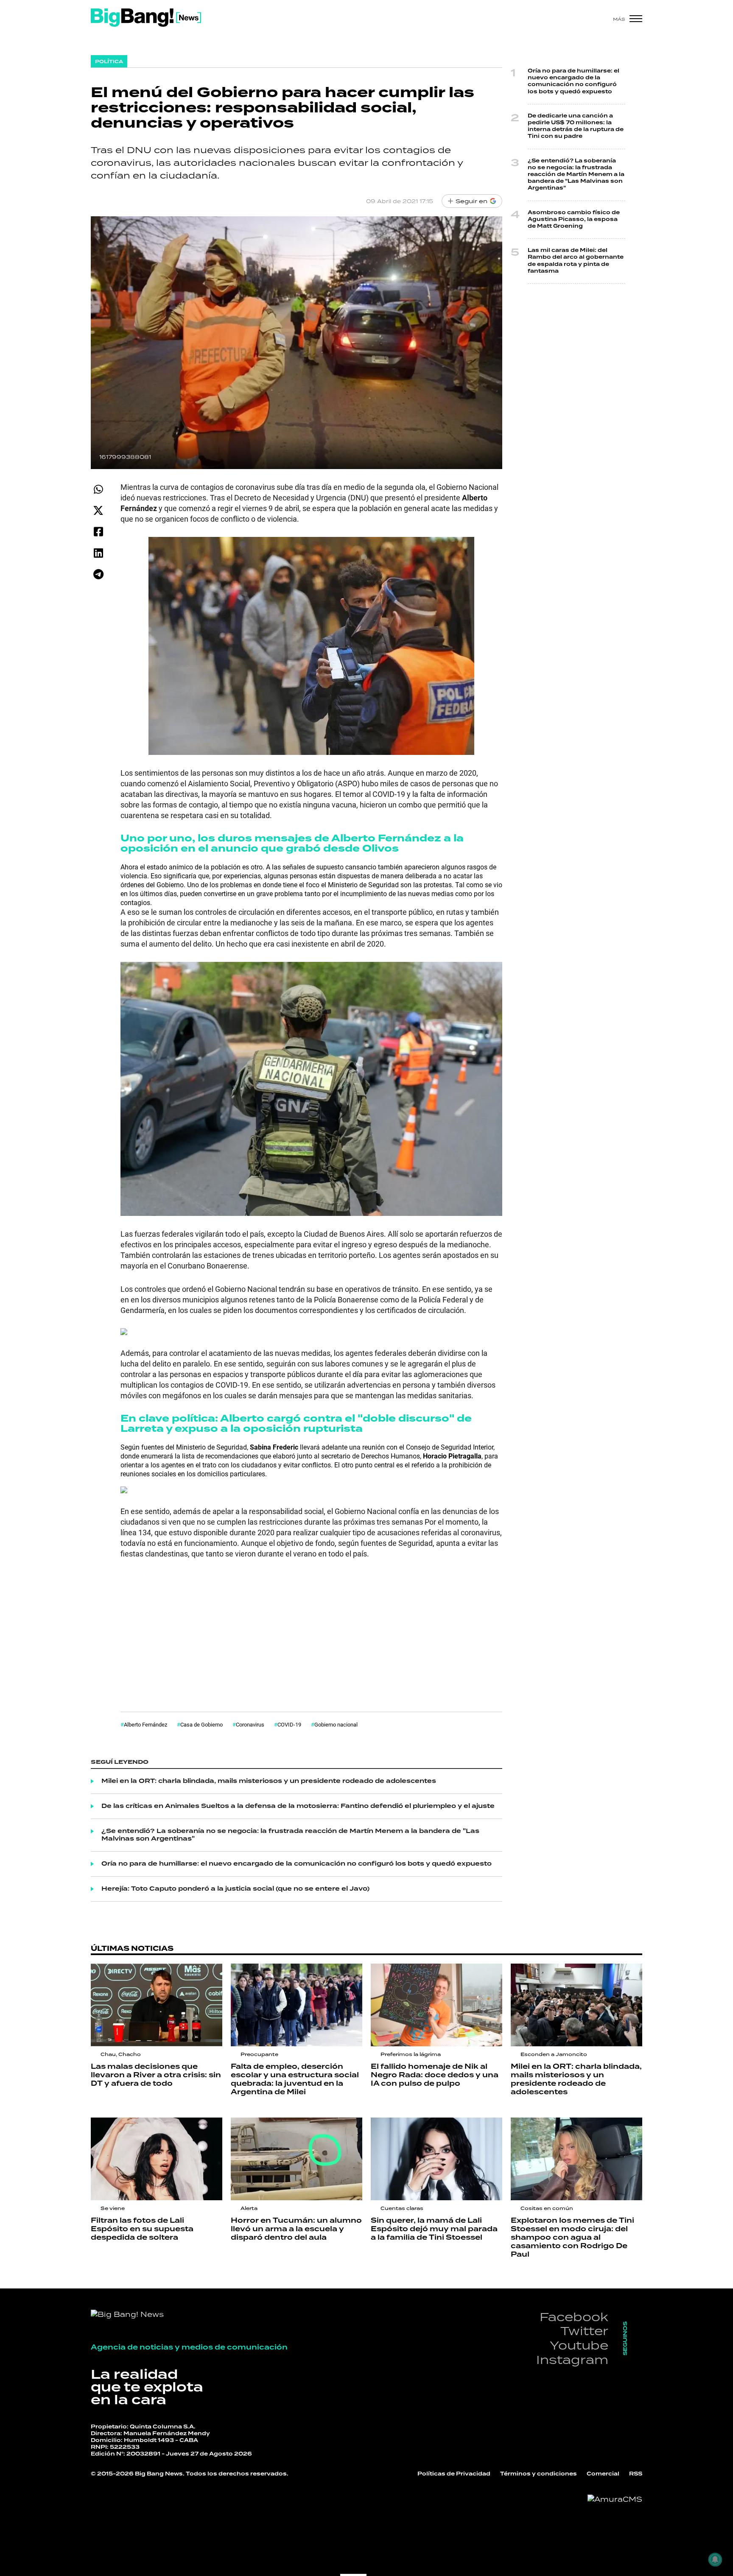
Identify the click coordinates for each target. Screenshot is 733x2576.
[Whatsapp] (98, 489)
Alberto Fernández (145, 1724)
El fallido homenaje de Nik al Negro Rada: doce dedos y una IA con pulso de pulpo (435, 2075)
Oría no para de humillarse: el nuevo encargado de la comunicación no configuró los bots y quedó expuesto (297, 1864)
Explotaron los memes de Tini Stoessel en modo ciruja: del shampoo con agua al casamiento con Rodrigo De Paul (572, 2238)
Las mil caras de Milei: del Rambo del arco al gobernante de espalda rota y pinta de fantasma (576, 261)
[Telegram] (98, 574)
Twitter (584, 2331)
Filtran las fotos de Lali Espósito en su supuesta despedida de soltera (142, 2229)
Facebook (574, 2317)
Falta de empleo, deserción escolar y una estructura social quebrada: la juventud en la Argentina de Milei (295, 2079)
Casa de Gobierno (201, 1724)
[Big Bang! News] (146, 18)
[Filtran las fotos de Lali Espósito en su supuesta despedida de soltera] (157, 2159)
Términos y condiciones (539, 2474)
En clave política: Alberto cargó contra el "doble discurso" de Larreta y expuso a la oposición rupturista (296, 1424)
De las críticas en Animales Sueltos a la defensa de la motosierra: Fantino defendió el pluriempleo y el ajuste (298, 1806)
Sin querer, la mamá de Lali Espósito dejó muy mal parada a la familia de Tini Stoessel (434, 2229)
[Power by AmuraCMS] (615, 2499)
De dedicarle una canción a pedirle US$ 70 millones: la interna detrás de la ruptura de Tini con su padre (576, 126)
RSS (636, 2474)
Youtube (579, 2345)
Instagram (572, 2359)
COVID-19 (289, 1724)
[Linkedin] (98, 553)
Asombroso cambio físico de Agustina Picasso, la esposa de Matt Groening (574, 219)
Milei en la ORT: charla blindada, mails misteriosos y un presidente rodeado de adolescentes (269, 1781)
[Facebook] (98, 532)
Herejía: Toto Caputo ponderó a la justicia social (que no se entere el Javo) (235, 1889)
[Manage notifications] (715, 2559)
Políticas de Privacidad (454, 2474)
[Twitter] (98, 510)
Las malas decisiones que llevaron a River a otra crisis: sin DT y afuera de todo (156, 2075)
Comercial (603, 2474)
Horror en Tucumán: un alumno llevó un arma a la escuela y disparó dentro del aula (296, 2229)
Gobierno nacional (336, 1724)
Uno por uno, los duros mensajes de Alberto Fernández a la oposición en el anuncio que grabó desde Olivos (292, 843)
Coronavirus (250, 1724)
